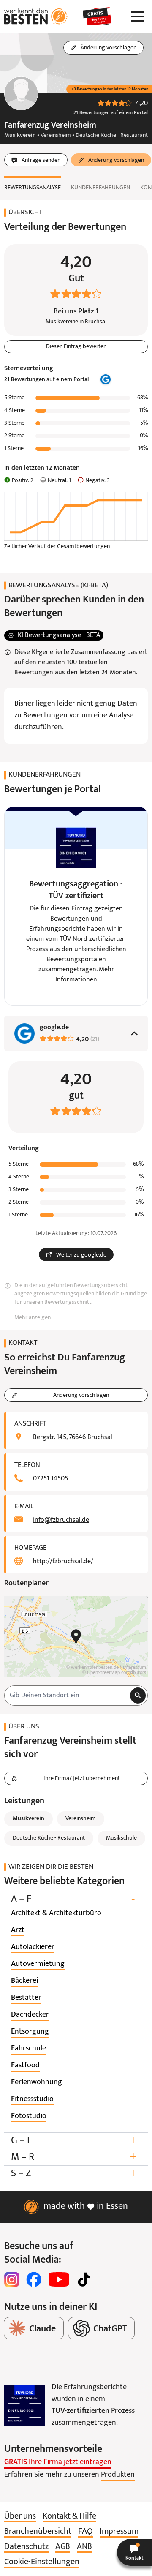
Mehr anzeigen (33, 1318)
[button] (134, 2552)
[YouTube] (59, 2279)
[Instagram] (12, 2279)
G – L (74, 2141)
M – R (74, 2157)
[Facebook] (34, 2279)
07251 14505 (50, 1479)
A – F (73, 1899)
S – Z (74, 2174)
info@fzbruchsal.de (61, 1520)
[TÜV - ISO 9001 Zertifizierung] (24, 2405)
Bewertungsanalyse (33, 188)
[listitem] (56, 1914)
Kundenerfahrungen (100, 188)
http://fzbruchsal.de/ (63, 1562)
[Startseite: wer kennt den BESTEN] (36, 16)
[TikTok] (84, 2279)
